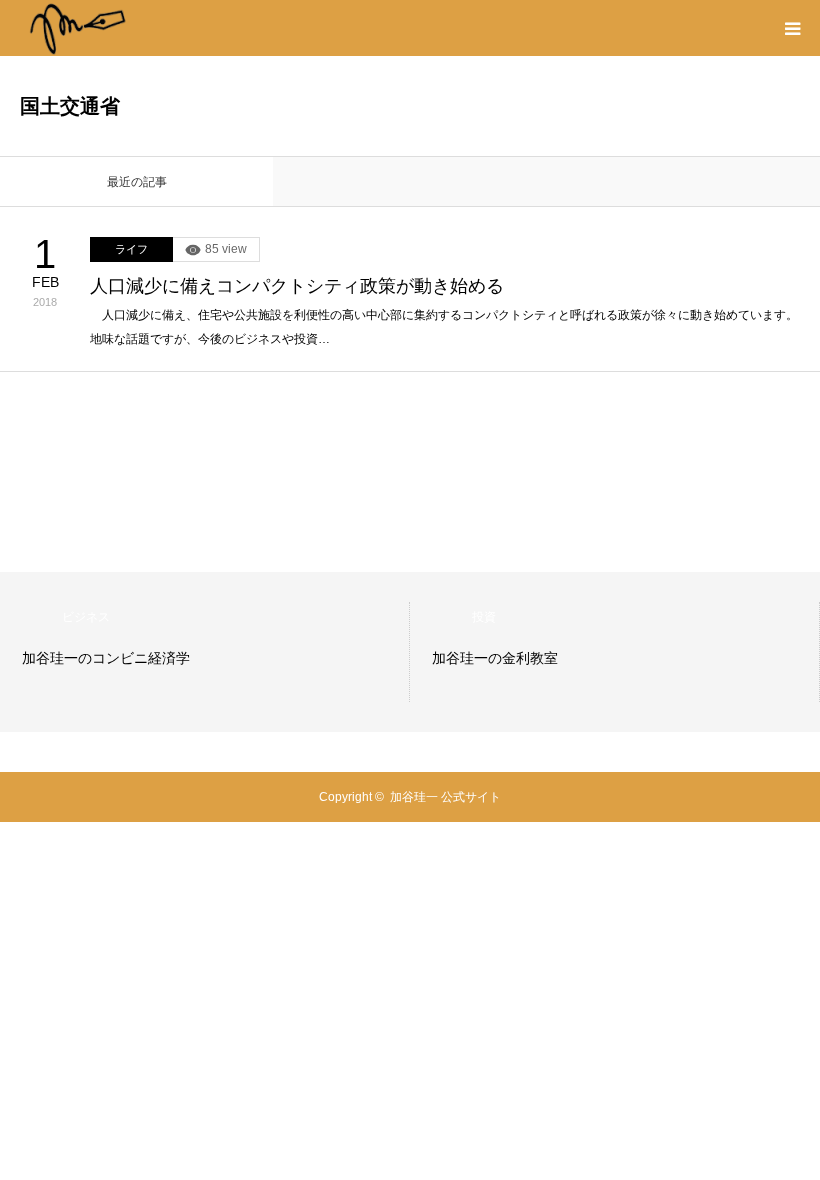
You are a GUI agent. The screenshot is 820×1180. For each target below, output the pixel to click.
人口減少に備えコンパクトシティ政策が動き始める (297, 286)
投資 (484, 617)
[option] (205, 652)
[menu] (792, 28)
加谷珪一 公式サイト (445, 797)
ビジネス (86, 617)
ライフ (131, 249)
